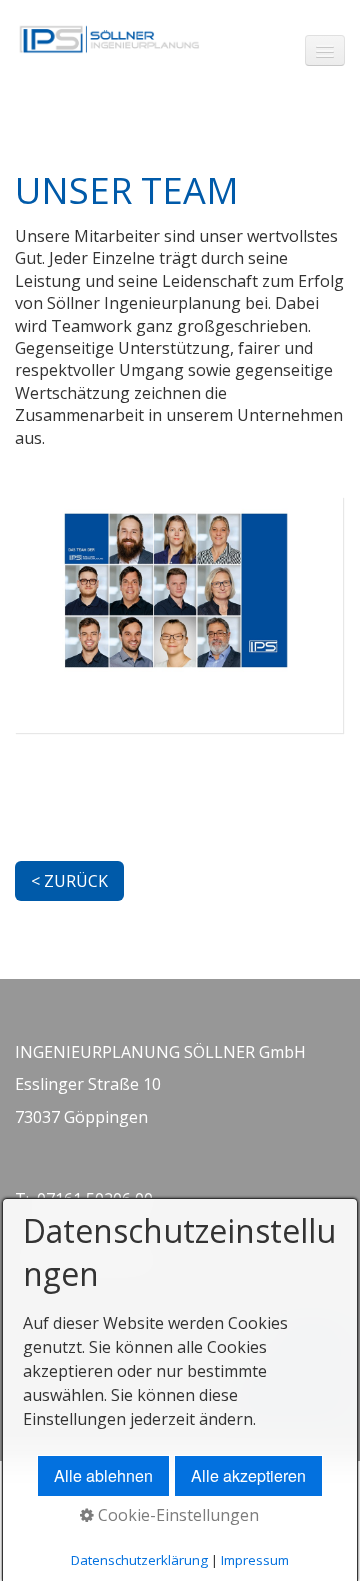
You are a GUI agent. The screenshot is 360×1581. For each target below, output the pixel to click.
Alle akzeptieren (248, 1475)
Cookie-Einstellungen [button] (176, 1515)
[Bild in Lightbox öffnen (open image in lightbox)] (179, 615)
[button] (69, 881)
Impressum (255, 1560)
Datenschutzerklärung (139, 1560)
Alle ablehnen (103, 1475)
